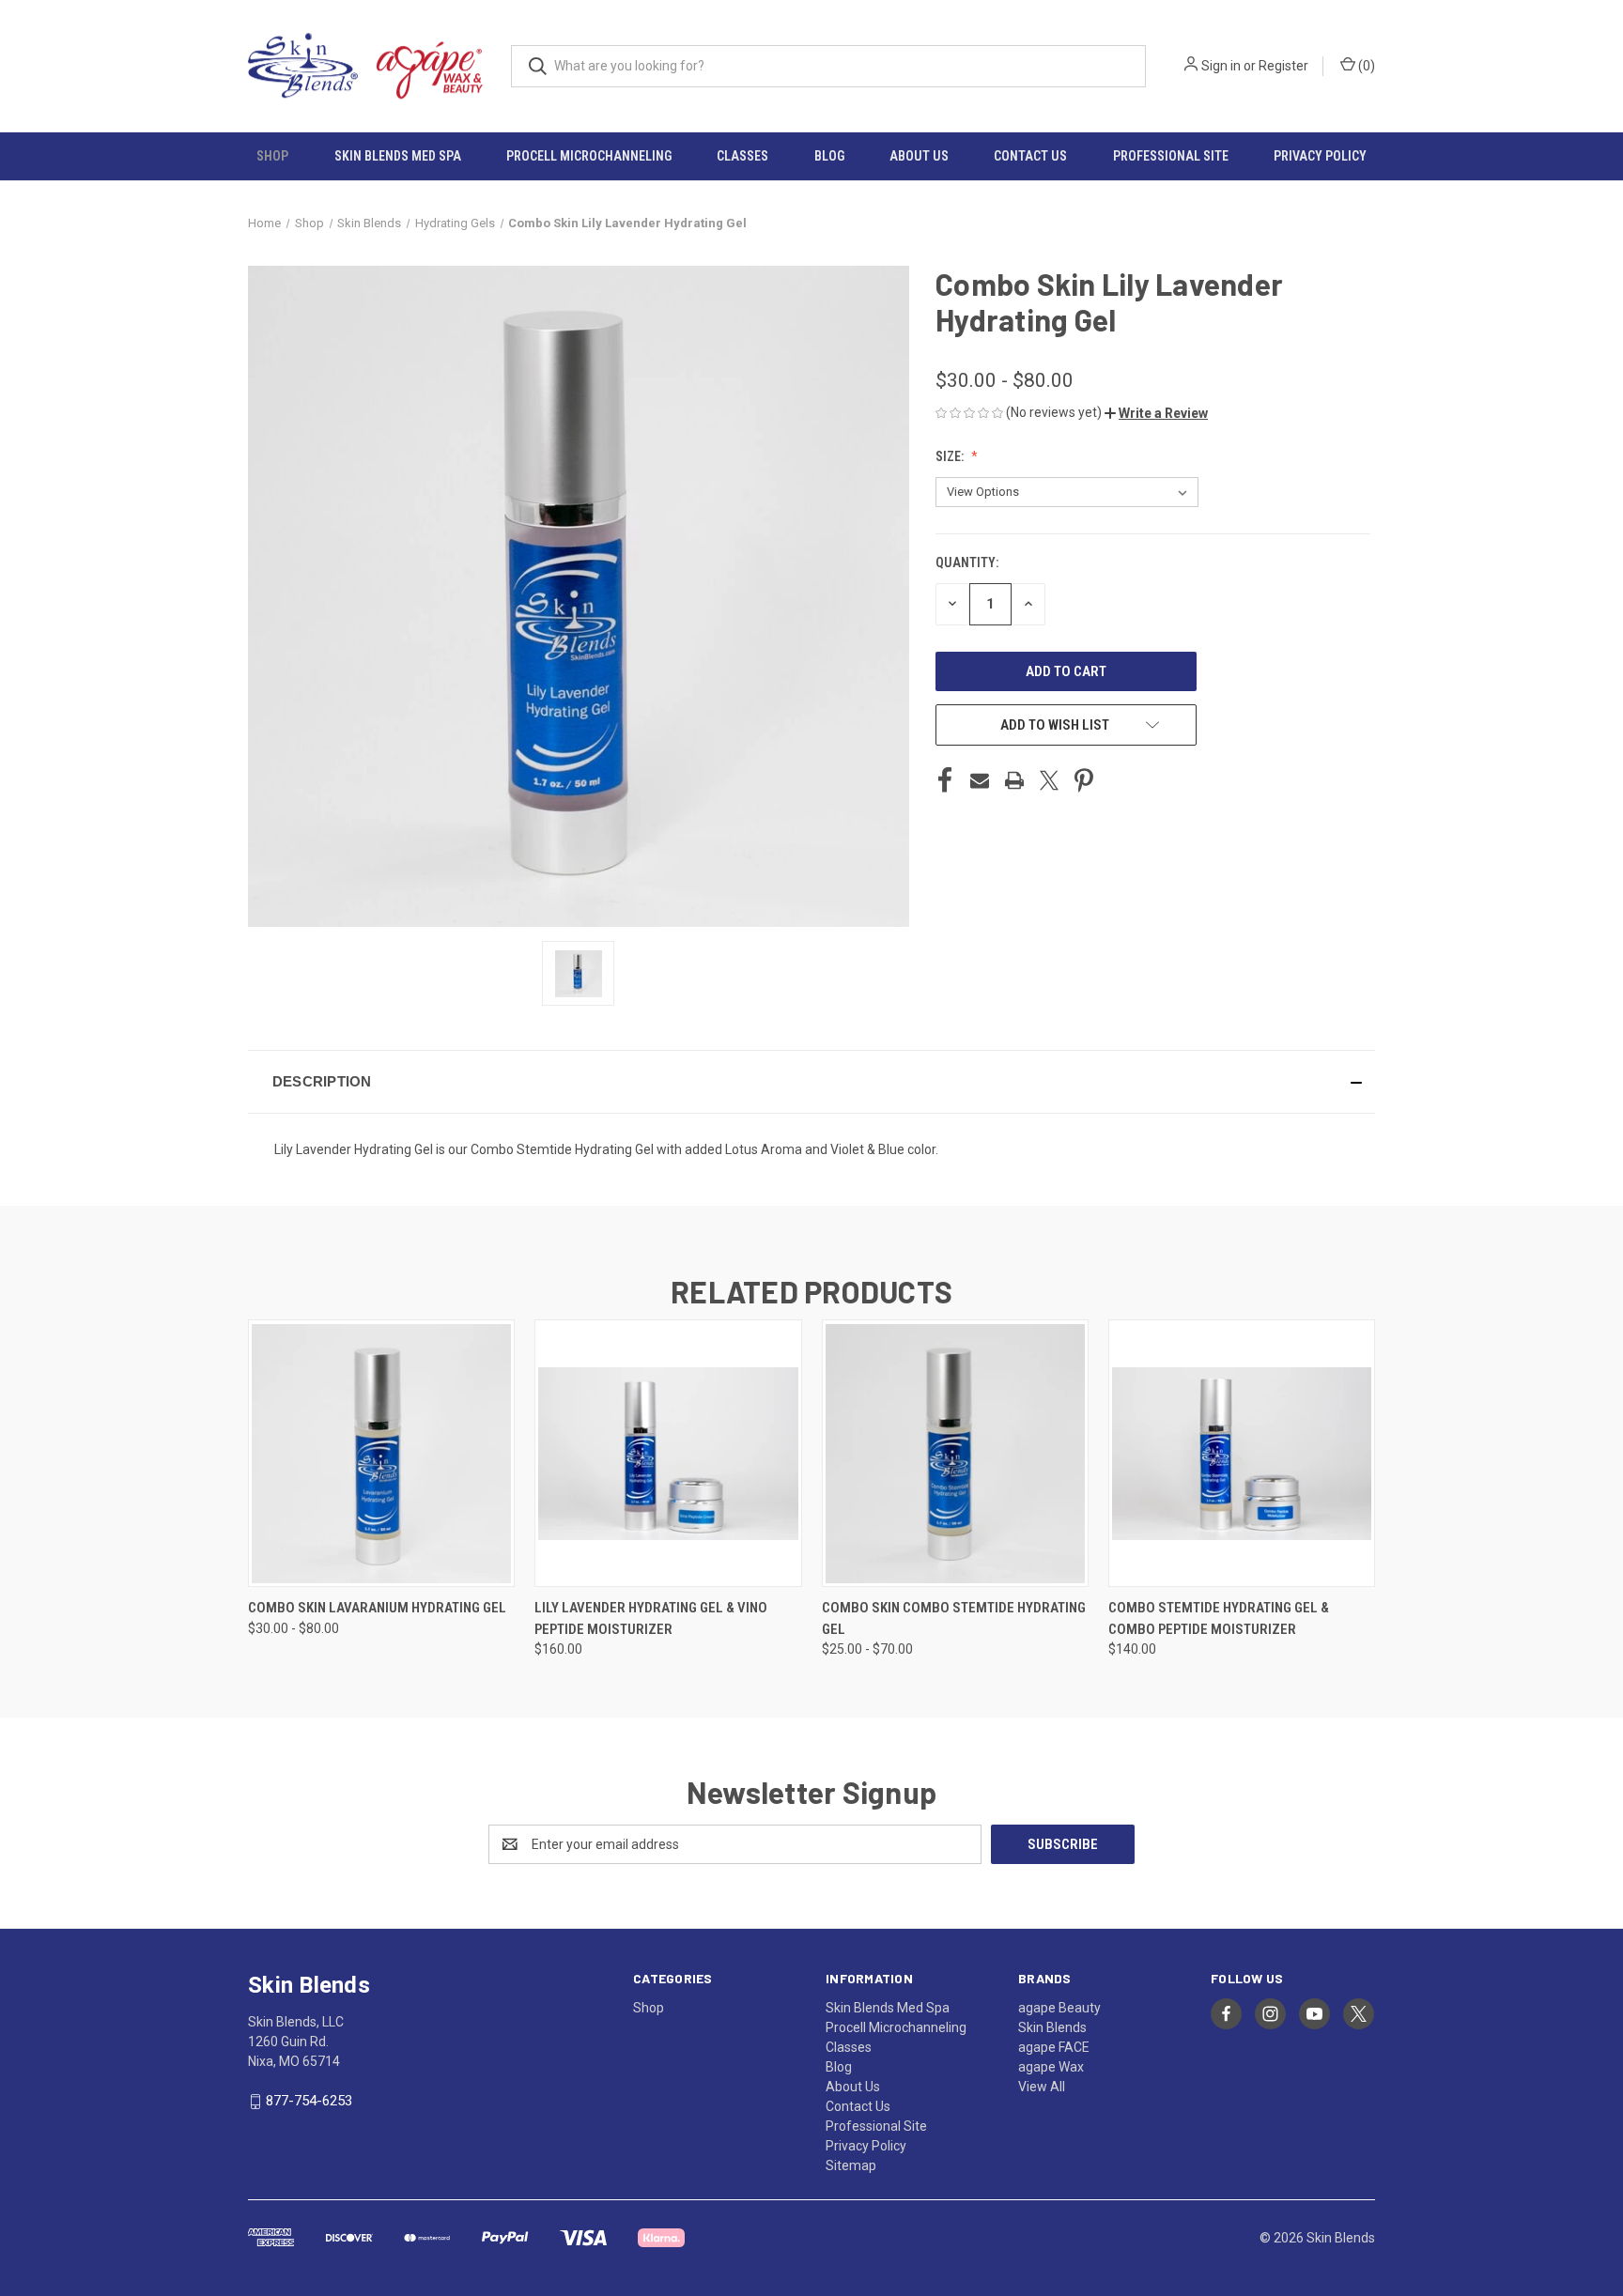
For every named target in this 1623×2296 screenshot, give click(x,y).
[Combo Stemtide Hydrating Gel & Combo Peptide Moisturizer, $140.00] (1242, 1453)
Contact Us (1030, 156)
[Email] (980, 780)
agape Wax (1051, 2067)
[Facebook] (945, 780)
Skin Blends (1052, 2027)
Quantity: (967, 562)
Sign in (1221, 66)
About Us (919, 156)
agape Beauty (1059, 2008)
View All (1042, 2087)
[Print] (1014, 780)
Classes (742, 156)
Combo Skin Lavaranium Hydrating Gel (377, 1608)
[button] (1156, 413)
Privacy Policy (1320, 156)
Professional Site (1171, 156)
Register (1283, 66)
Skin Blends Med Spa (398, 156)
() (1365, 66)
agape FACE (1054, 2047)
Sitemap (851, 2165)
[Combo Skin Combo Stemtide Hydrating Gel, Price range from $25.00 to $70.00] (955, 1453)
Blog (829, 156)
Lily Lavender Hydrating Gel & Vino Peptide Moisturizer (651, 1618)
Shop (272, 156)
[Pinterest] (1084, 780)
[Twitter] (1049, 780)
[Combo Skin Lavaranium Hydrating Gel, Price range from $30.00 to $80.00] (381, 1453)
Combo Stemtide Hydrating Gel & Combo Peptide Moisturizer (1219, 1618)
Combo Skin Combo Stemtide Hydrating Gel (954, 1618)
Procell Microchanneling (589, 156)
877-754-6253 (309, 2101)
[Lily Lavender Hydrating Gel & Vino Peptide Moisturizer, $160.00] (668, 1453)
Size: (951, 456)
